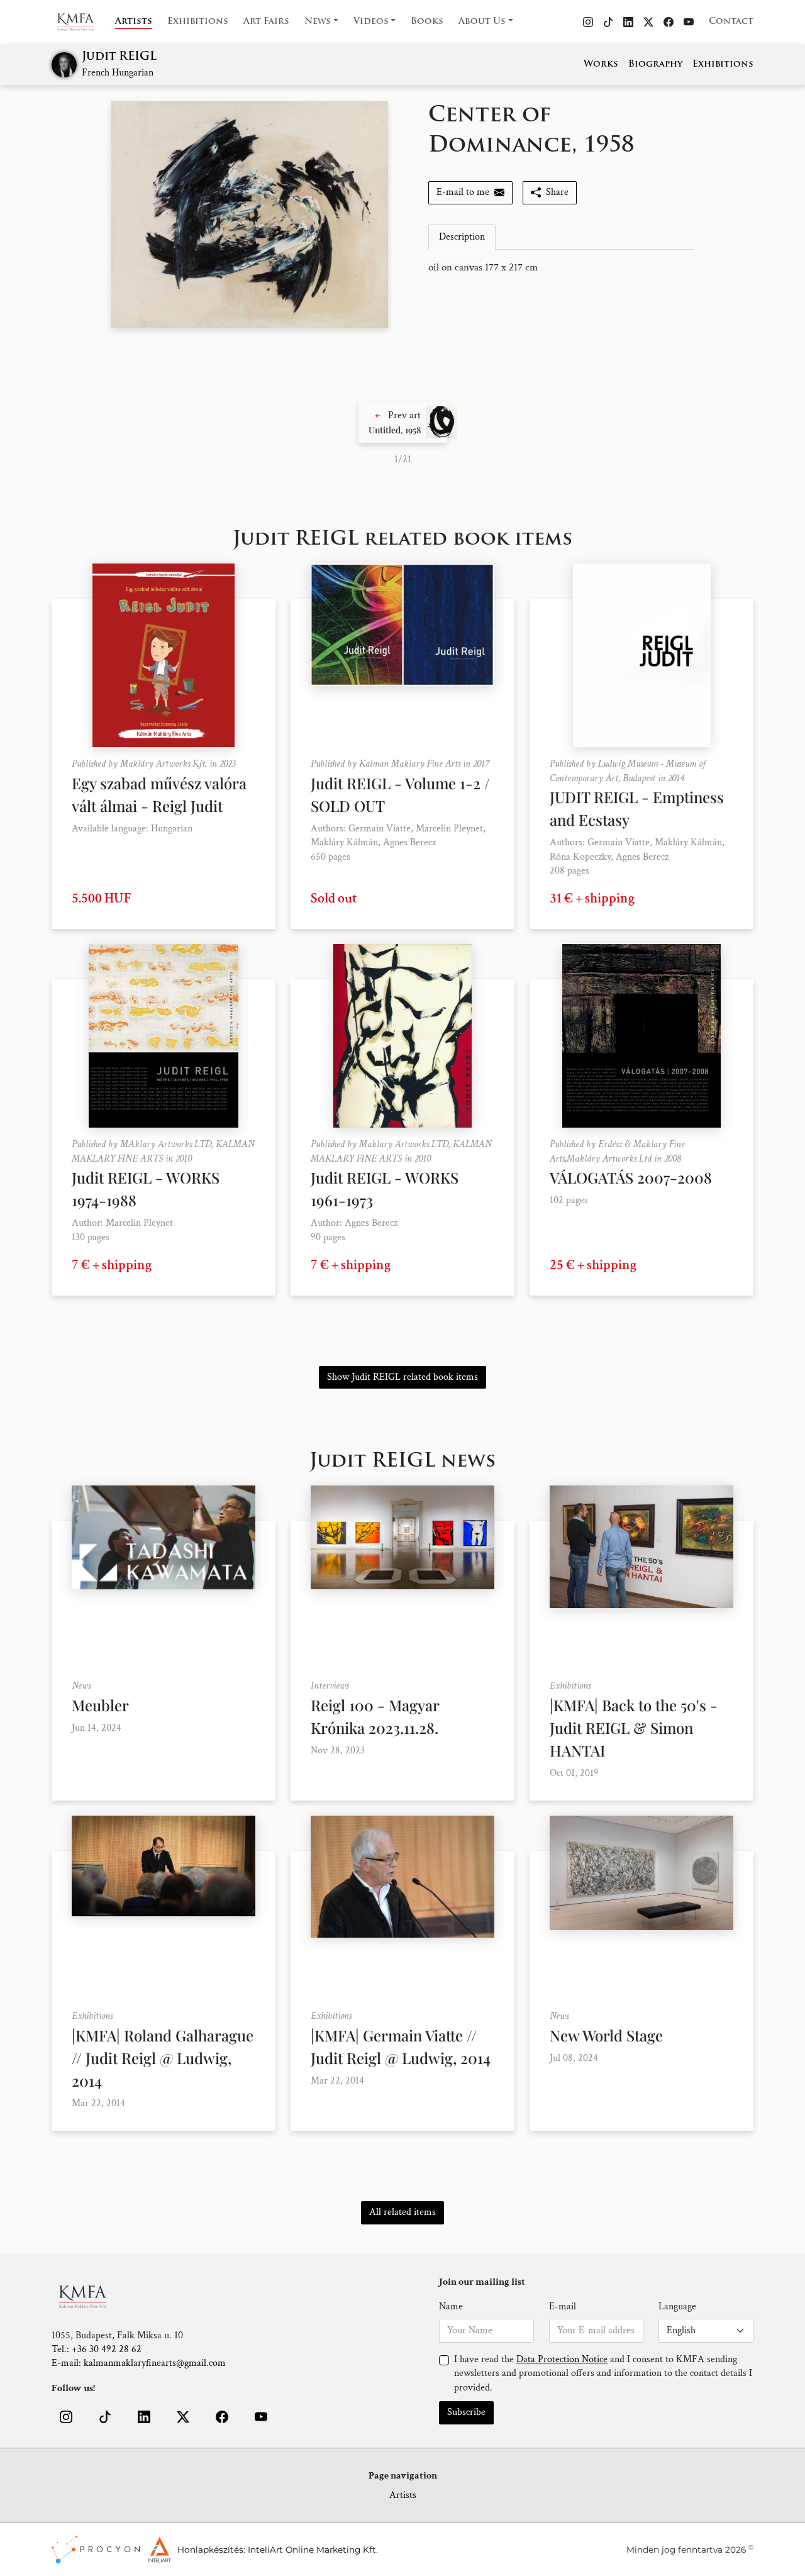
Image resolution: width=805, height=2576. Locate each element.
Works (601, 64)
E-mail (563, 2307)
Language (677, 2307)
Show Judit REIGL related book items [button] (402, 1377)
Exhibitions (198, 22)
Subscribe (466, 2412)
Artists (134, 22)
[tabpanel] (561, 268)
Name (451, 2307)
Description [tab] (462, 237)
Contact (731, 22)
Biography (655, 64)
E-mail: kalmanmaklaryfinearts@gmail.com (139, 2363)
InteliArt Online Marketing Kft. (313, 2550)
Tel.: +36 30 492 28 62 (97, 2349)
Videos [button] (371, 22)
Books (427, 22)
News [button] (318, 22)
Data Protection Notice (562, 2359)
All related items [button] (402, 2212)
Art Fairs (266, 22)
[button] (403, 422)
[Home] (83, 22)
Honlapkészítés (210, 2550)
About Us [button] (482, 22)
